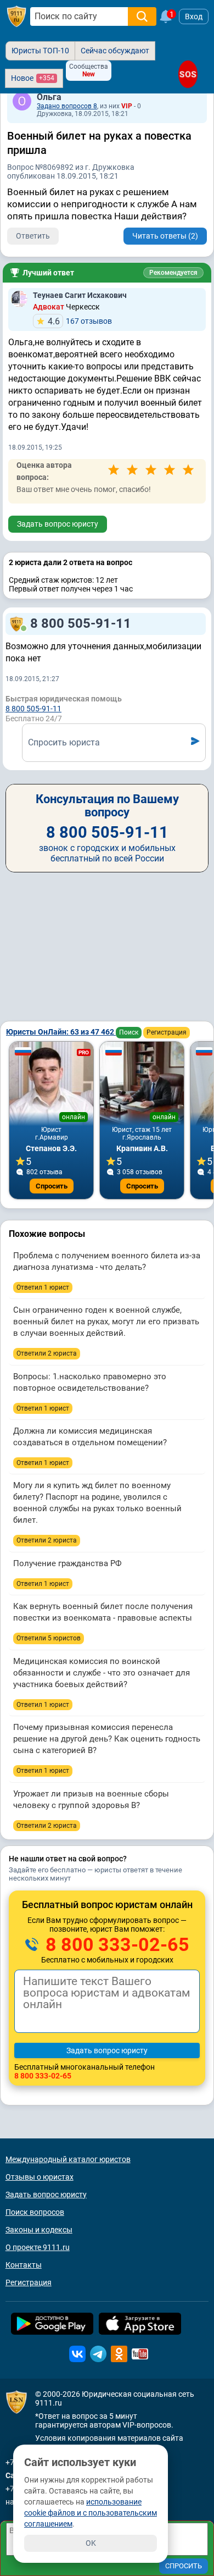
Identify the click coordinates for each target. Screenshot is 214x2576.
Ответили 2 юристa (47, 1353)
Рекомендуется (173, 273)
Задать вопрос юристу (58, 524)
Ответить (33, 236)
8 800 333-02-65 (115, 1944)
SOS (188, 74)
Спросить (52, 1186)
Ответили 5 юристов (49, 1638)
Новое (33, 78)
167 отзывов (80, 321)
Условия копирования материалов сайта (109, 2438)
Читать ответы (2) (165, 236)
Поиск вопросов (35, 2212)
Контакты (24, 2265)
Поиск (129, 1032)
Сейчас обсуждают (115, 51)
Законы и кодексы (39, 2230)
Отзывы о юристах (40, 2177)
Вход (194, 16)
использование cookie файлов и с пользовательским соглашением (91, 2513)
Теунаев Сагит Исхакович (80, 295)
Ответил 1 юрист (43, 1287)
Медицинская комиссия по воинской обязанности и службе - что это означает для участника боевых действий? (102, 1673)
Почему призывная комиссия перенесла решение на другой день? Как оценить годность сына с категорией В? (107, 1739)
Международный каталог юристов (68, 2159)
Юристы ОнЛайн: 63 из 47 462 (61, 1032)
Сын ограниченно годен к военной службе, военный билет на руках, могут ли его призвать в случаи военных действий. (106, 1322)
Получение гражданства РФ (67, 1563)
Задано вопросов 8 (67, 106)
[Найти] (142, 16)
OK (91, 2543)
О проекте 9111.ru (38, 2247)
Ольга (49, 97)
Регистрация (167, 1032)
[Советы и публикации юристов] (16, 16)
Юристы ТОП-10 (40, 51)
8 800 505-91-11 (81, 623)
